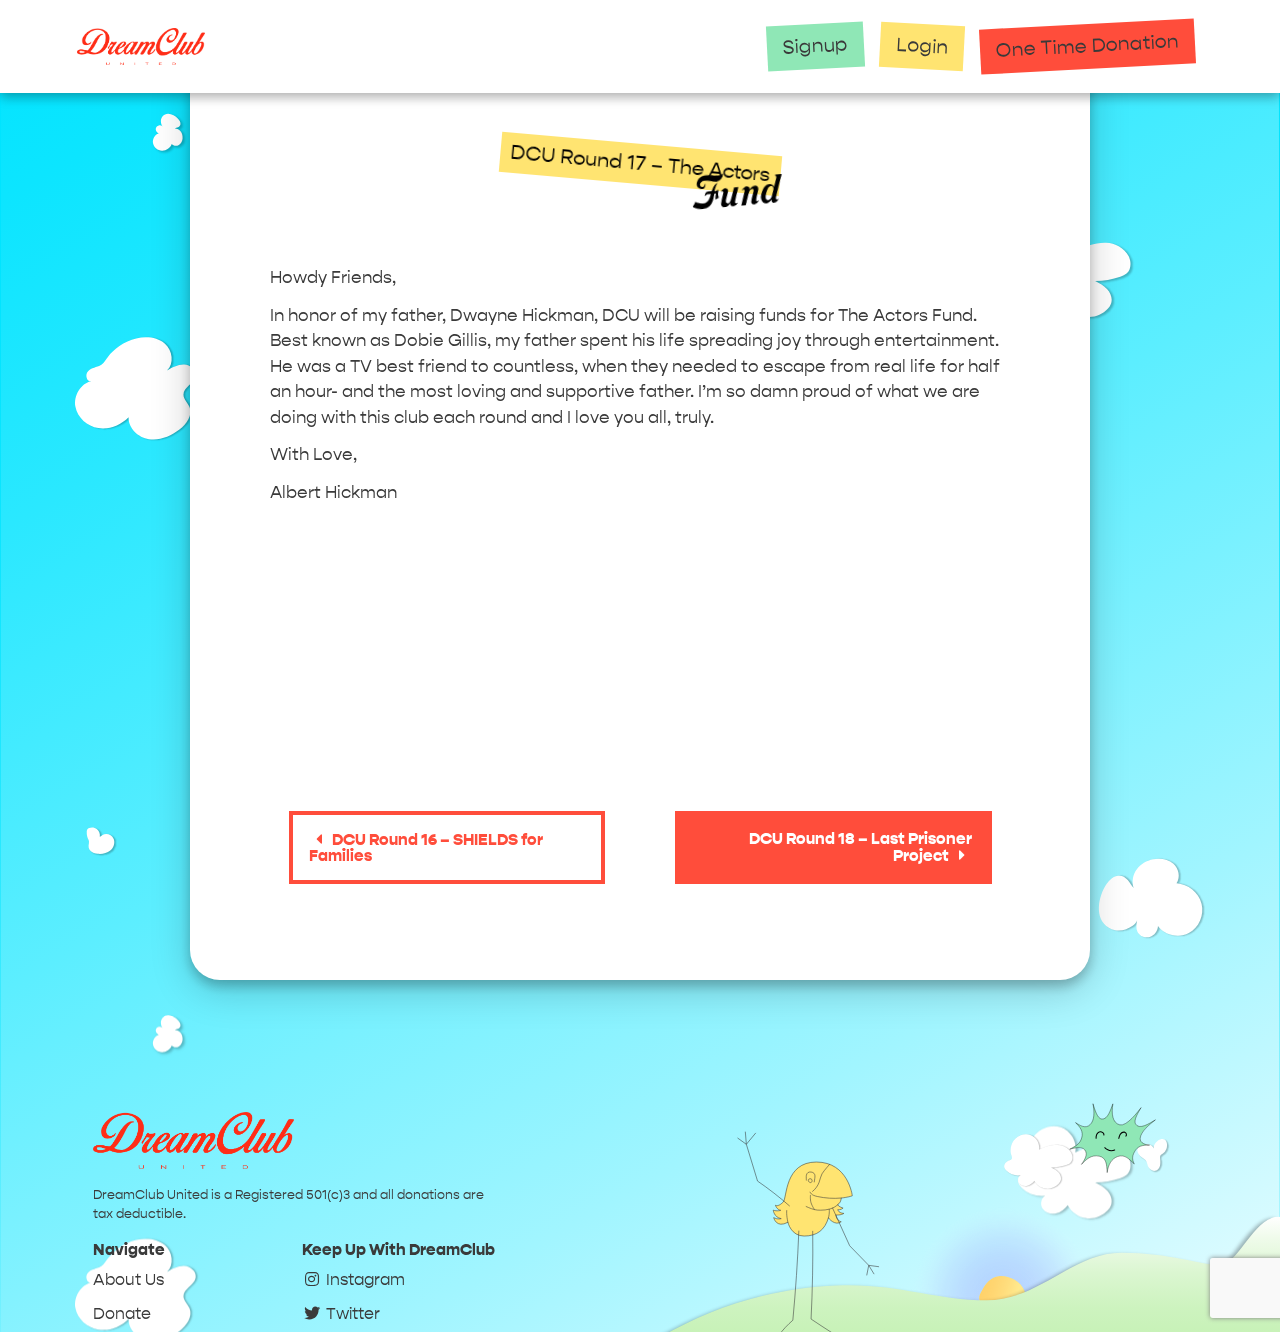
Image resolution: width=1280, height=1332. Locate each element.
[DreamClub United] (410, 46)
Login (922, 46)
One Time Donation (1088, 45)
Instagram (363, 1279)
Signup (816, 45)
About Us (128, 1279)
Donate (122, 1313)
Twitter (351, 1313)
